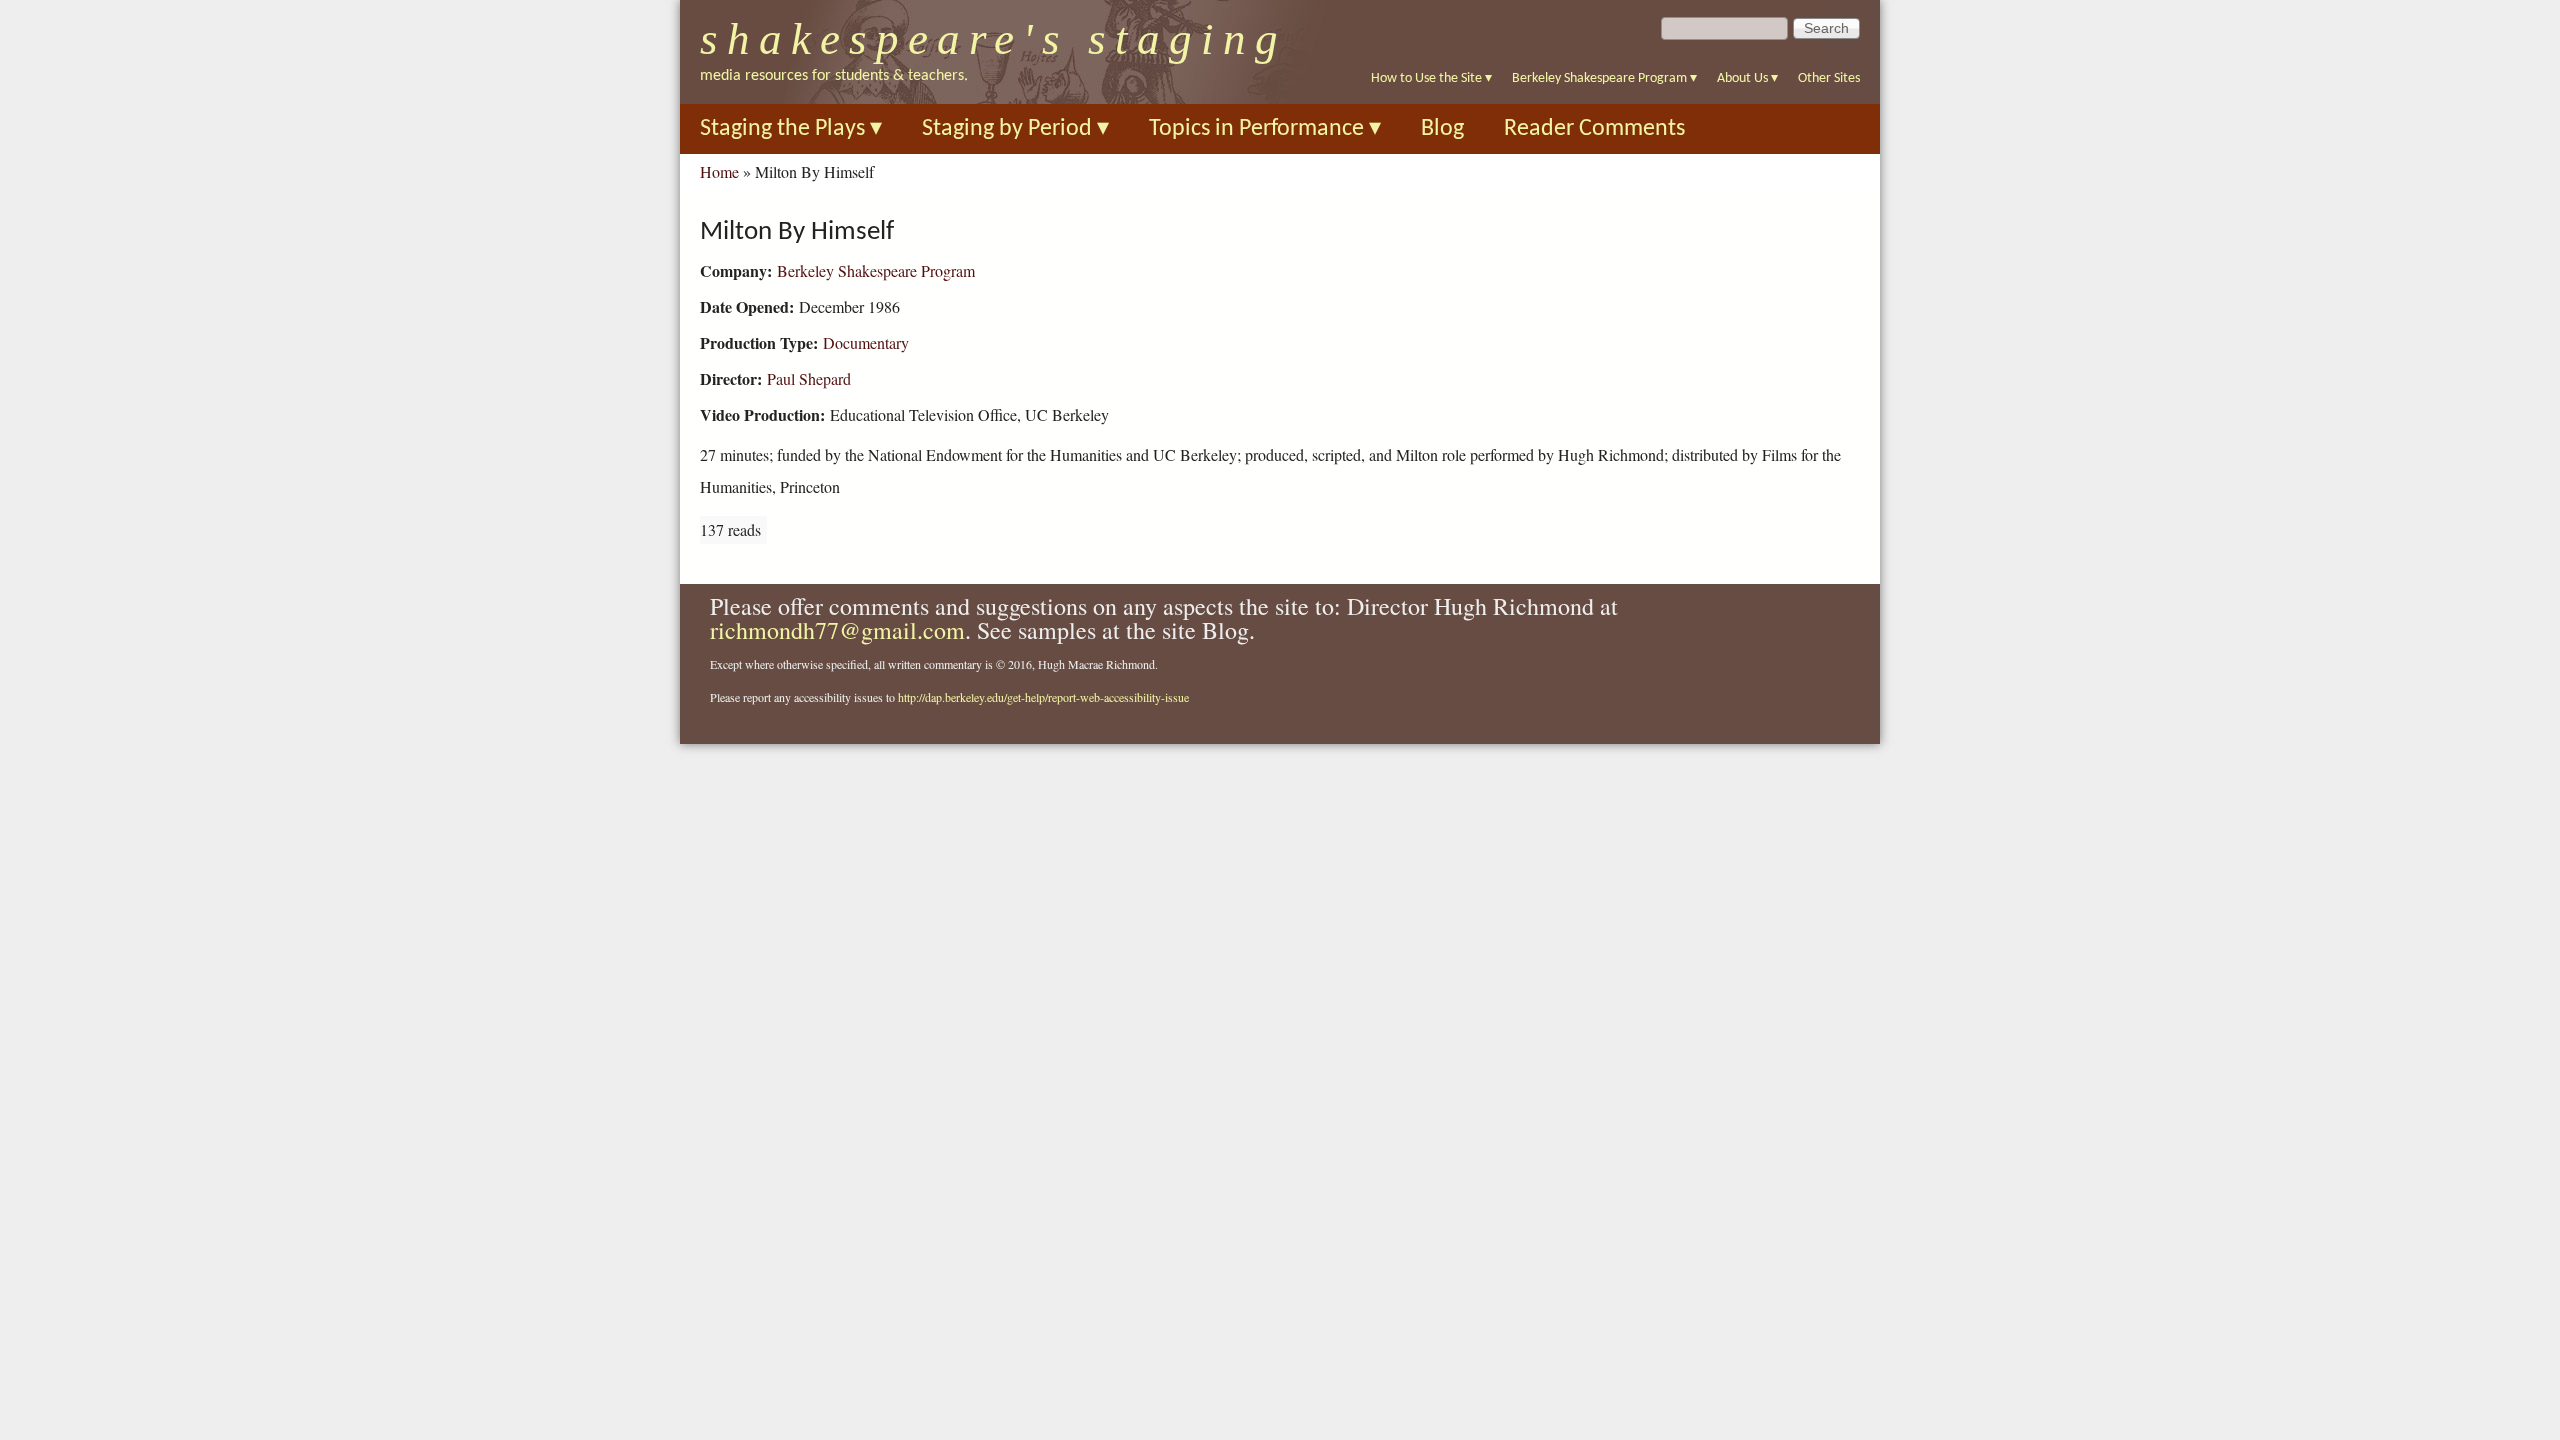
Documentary (866, 342)
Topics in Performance (1265, 129)
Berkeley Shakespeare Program (1604, 78)
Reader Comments (1594, 129)
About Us (1747, 78)
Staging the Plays (791, 129)
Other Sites (1829, 78)
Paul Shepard (809, 378)
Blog (1442, 129)
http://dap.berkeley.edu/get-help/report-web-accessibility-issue (1043, 697)
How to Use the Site (1431, 78)
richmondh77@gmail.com (837, 630)
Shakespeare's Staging (993, 39)
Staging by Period (1015, 129)
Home (719, 171)
